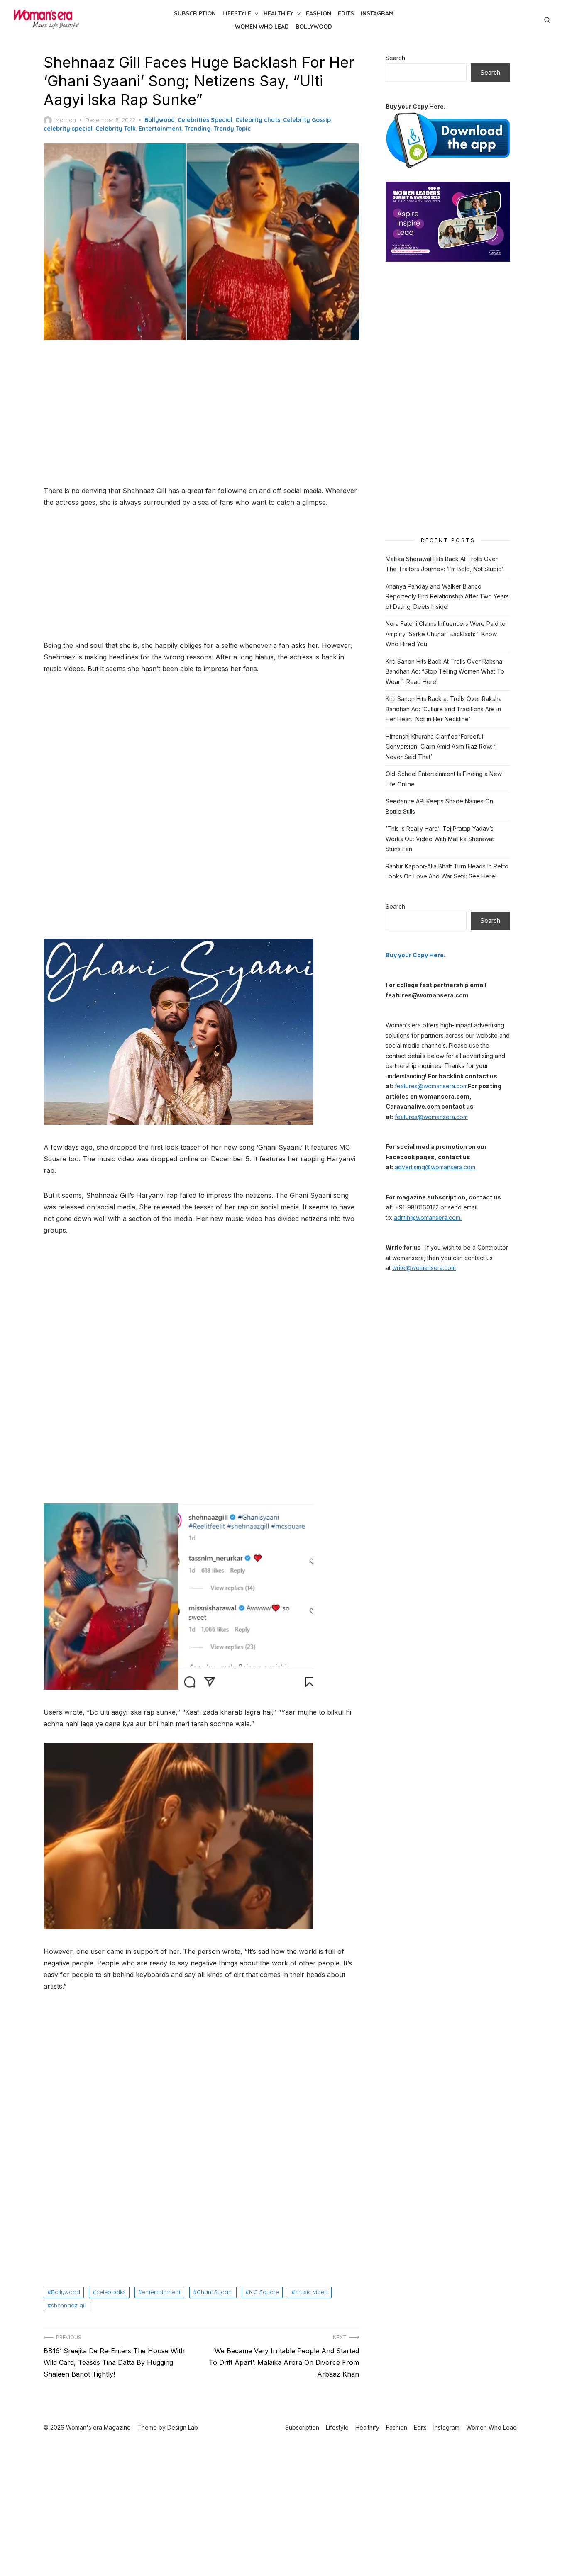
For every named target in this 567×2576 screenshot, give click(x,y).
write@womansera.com (424, 1268)
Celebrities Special (205, 120)
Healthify (279, 13)
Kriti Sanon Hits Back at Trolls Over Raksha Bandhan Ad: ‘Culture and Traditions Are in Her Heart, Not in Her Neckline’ (444, 709)
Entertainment (160, 129)
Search (395, 58)
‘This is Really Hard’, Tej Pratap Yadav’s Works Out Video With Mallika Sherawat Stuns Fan (440, 839)
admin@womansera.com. (428, 1217)
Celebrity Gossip (307, 120)
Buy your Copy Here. (415, 106)
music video (312, 2292)
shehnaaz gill (69, 2305)
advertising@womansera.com (435, 1167)
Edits (346, 13)
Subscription (195, 13)
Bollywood (314, 27)
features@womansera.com (431, 1086)
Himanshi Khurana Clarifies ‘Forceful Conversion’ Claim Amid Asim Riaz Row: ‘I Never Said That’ (441, 747)
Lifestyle (237, 13)
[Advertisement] (201, 414)
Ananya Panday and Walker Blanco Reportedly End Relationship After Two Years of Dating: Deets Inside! (447, 596)
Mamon (66, 120)
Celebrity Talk (116, 129)
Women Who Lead (262, 27)
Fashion (319, 13)
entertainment (161, 2292)
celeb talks (111, 2292)
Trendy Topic (232, 129)
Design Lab (183, 2427)
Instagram (377, 13)
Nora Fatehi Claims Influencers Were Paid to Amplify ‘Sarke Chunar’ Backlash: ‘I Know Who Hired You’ (446, 634)
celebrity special (68, 129)
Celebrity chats (258, 120)
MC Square (264, 2292)
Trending (198, 129)
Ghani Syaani (215, 2292)
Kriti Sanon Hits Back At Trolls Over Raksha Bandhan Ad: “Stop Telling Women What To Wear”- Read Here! (445, 671)
